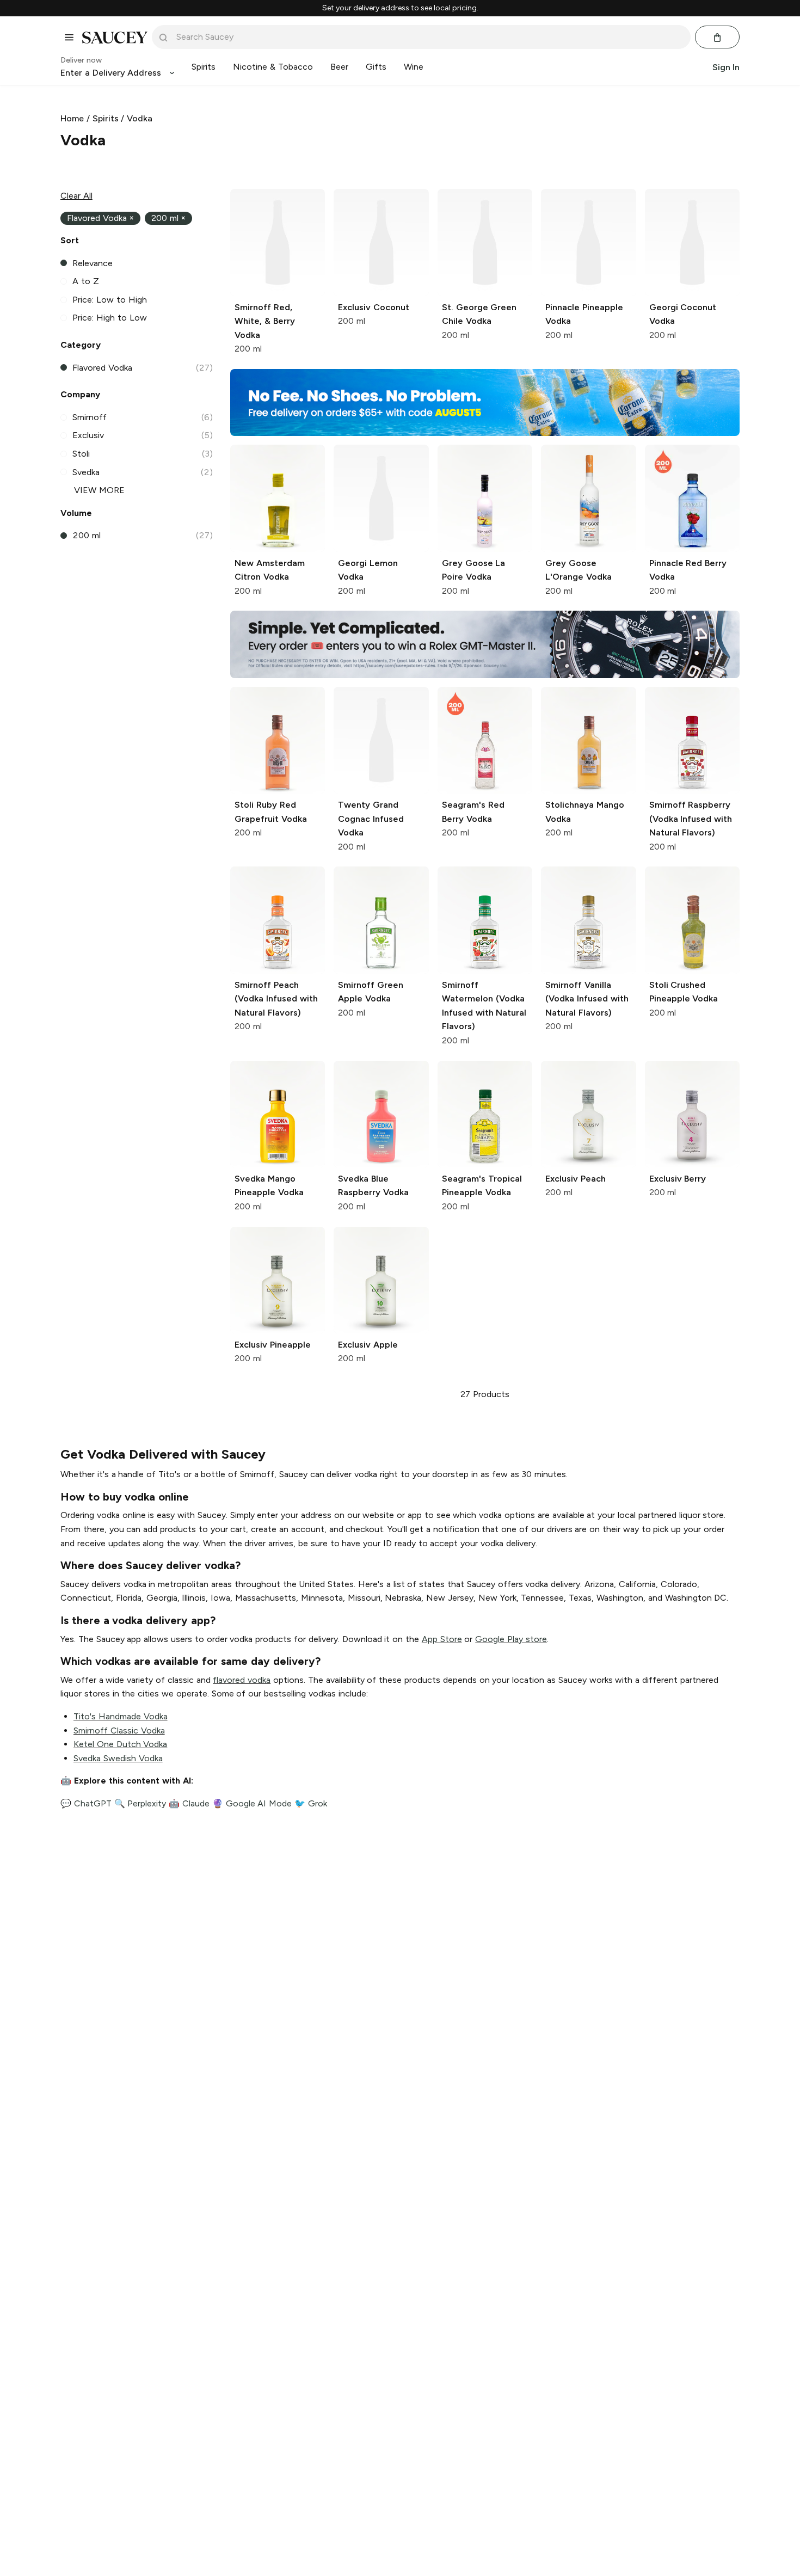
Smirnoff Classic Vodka (119, 1730)
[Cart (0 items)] (717, 38)
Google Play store (511, 1639)
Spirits (106, 118)
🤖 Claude (189, 1803)
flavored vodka (242, 1680)
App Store (442, 1639)
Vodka (140, 118)
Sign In (726, 67)
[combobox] (429, 37)
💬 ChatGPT (86, 1803)
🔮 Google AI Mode (252, 1803)
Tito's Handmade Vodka (121, 1716)
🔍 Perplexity (140, 1803)
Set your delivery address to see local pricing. (400, 8)
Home (72, 118)
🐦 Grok (311, 1803)
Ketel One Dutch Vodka (120, 1744)
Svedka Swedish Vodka (118, 1758)
